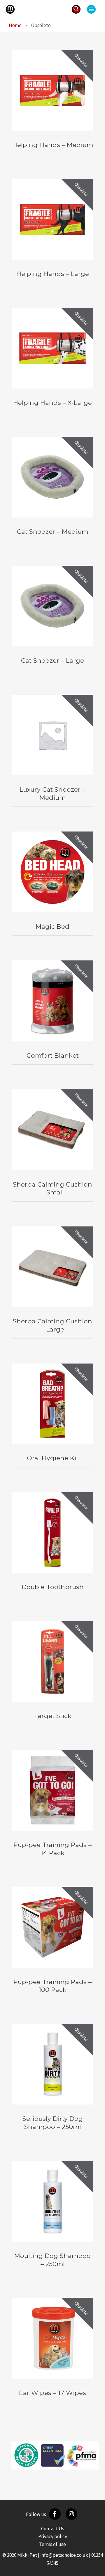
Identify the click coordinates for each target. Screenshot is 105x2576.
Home (15, 25)
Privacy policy (53, 2536)
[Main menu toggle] (91, 9)
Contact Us (53, 2529)
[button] (76, 9)
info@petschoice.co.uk (64, 2555)
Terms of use (52, 2544)
